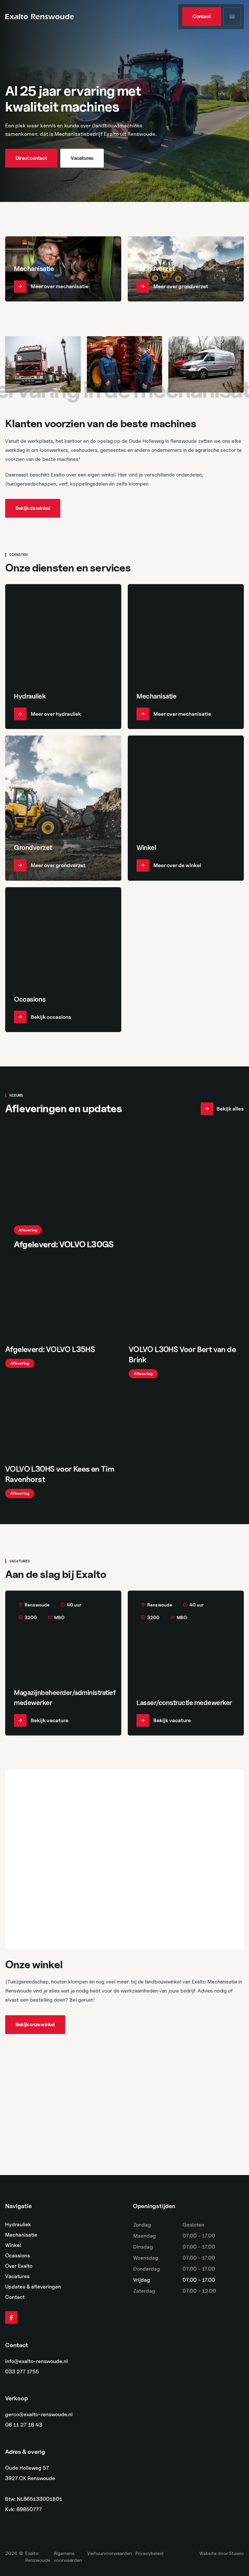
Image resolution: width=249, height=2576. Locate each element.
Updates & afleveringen (33, 2287)
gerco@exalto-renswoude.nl (39, 2415)
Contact (15, 2297)
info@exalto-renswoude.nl (36, 2361)
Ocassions (18, 2256)
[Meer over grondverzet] (186, 269)
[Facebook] (11, 2318)
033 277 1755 (22, 2372)
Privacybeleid (149, 2553)
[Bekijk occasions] (63, 960)
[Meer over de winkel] (186, 808)
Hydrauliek (18, 2224)
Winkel (13, 2245)
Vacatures (17, 2276)
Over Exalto (19, 2266)
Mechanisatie (21, 2235)
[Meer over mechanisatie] (63, 269)
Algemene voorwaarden (68, 2557)
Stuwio (236, 2553)
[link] (202, 17)
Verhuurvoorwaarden (110, 2553)
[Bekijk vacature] (63, 1663)
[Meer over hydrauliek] (63, 657)
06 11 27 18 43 (24, 2425)
